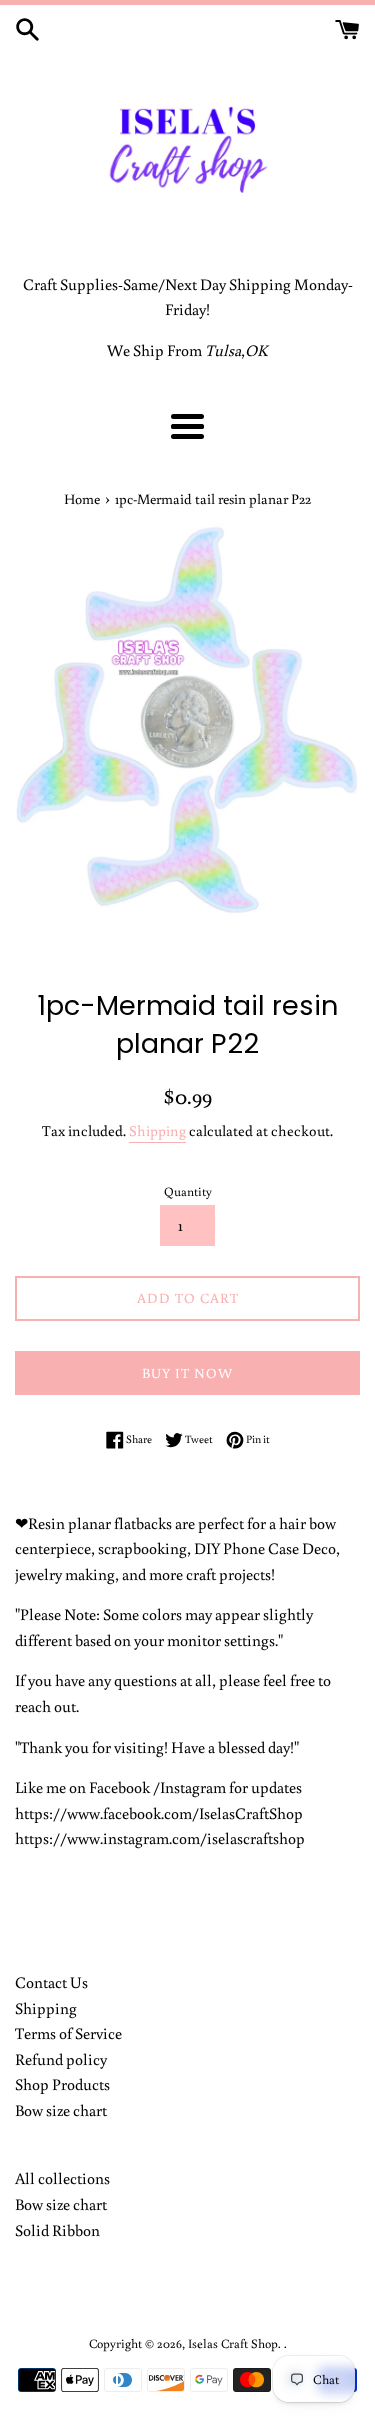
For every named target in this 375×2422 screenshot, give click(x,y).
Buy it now (187, 1373)
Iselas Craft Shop (233, 2343)
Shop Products (62, 2084)
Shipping (157, 1130)
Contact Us (51, 1982)
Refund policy (61, 2059)
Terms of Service (68, 2033)
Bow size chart (61, 2110)
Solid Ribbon (57, 2230)
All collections (62, 2178)
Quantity (188, 1191)
